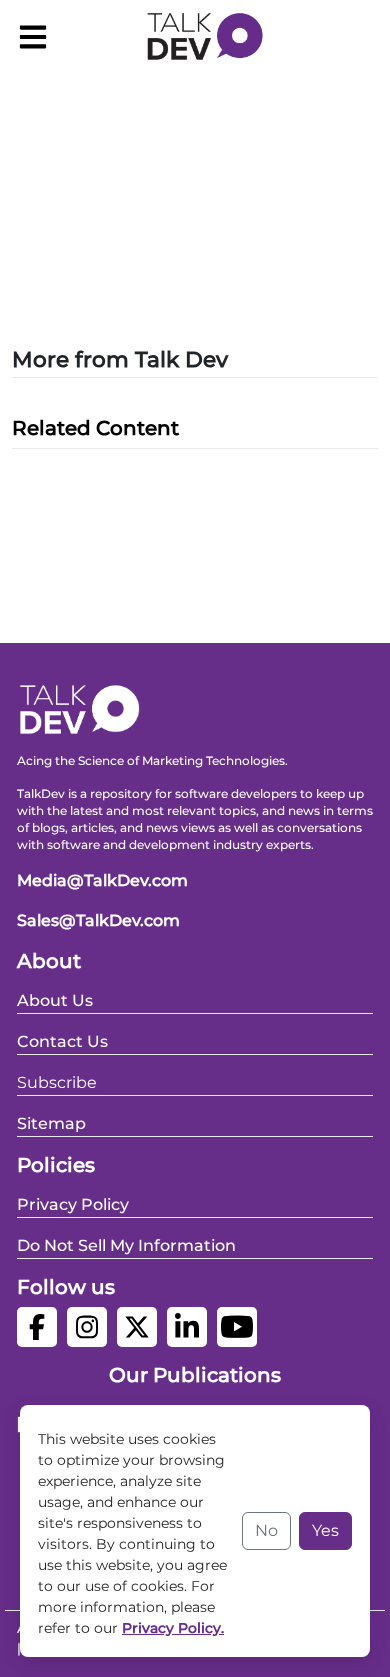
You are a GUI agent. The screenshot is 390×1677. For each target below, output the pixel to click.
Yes (325, 1530)
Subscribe (57, 1082)
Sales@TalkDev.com (98, 920)
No (266, 1530)
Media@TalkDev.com (102, 880)
